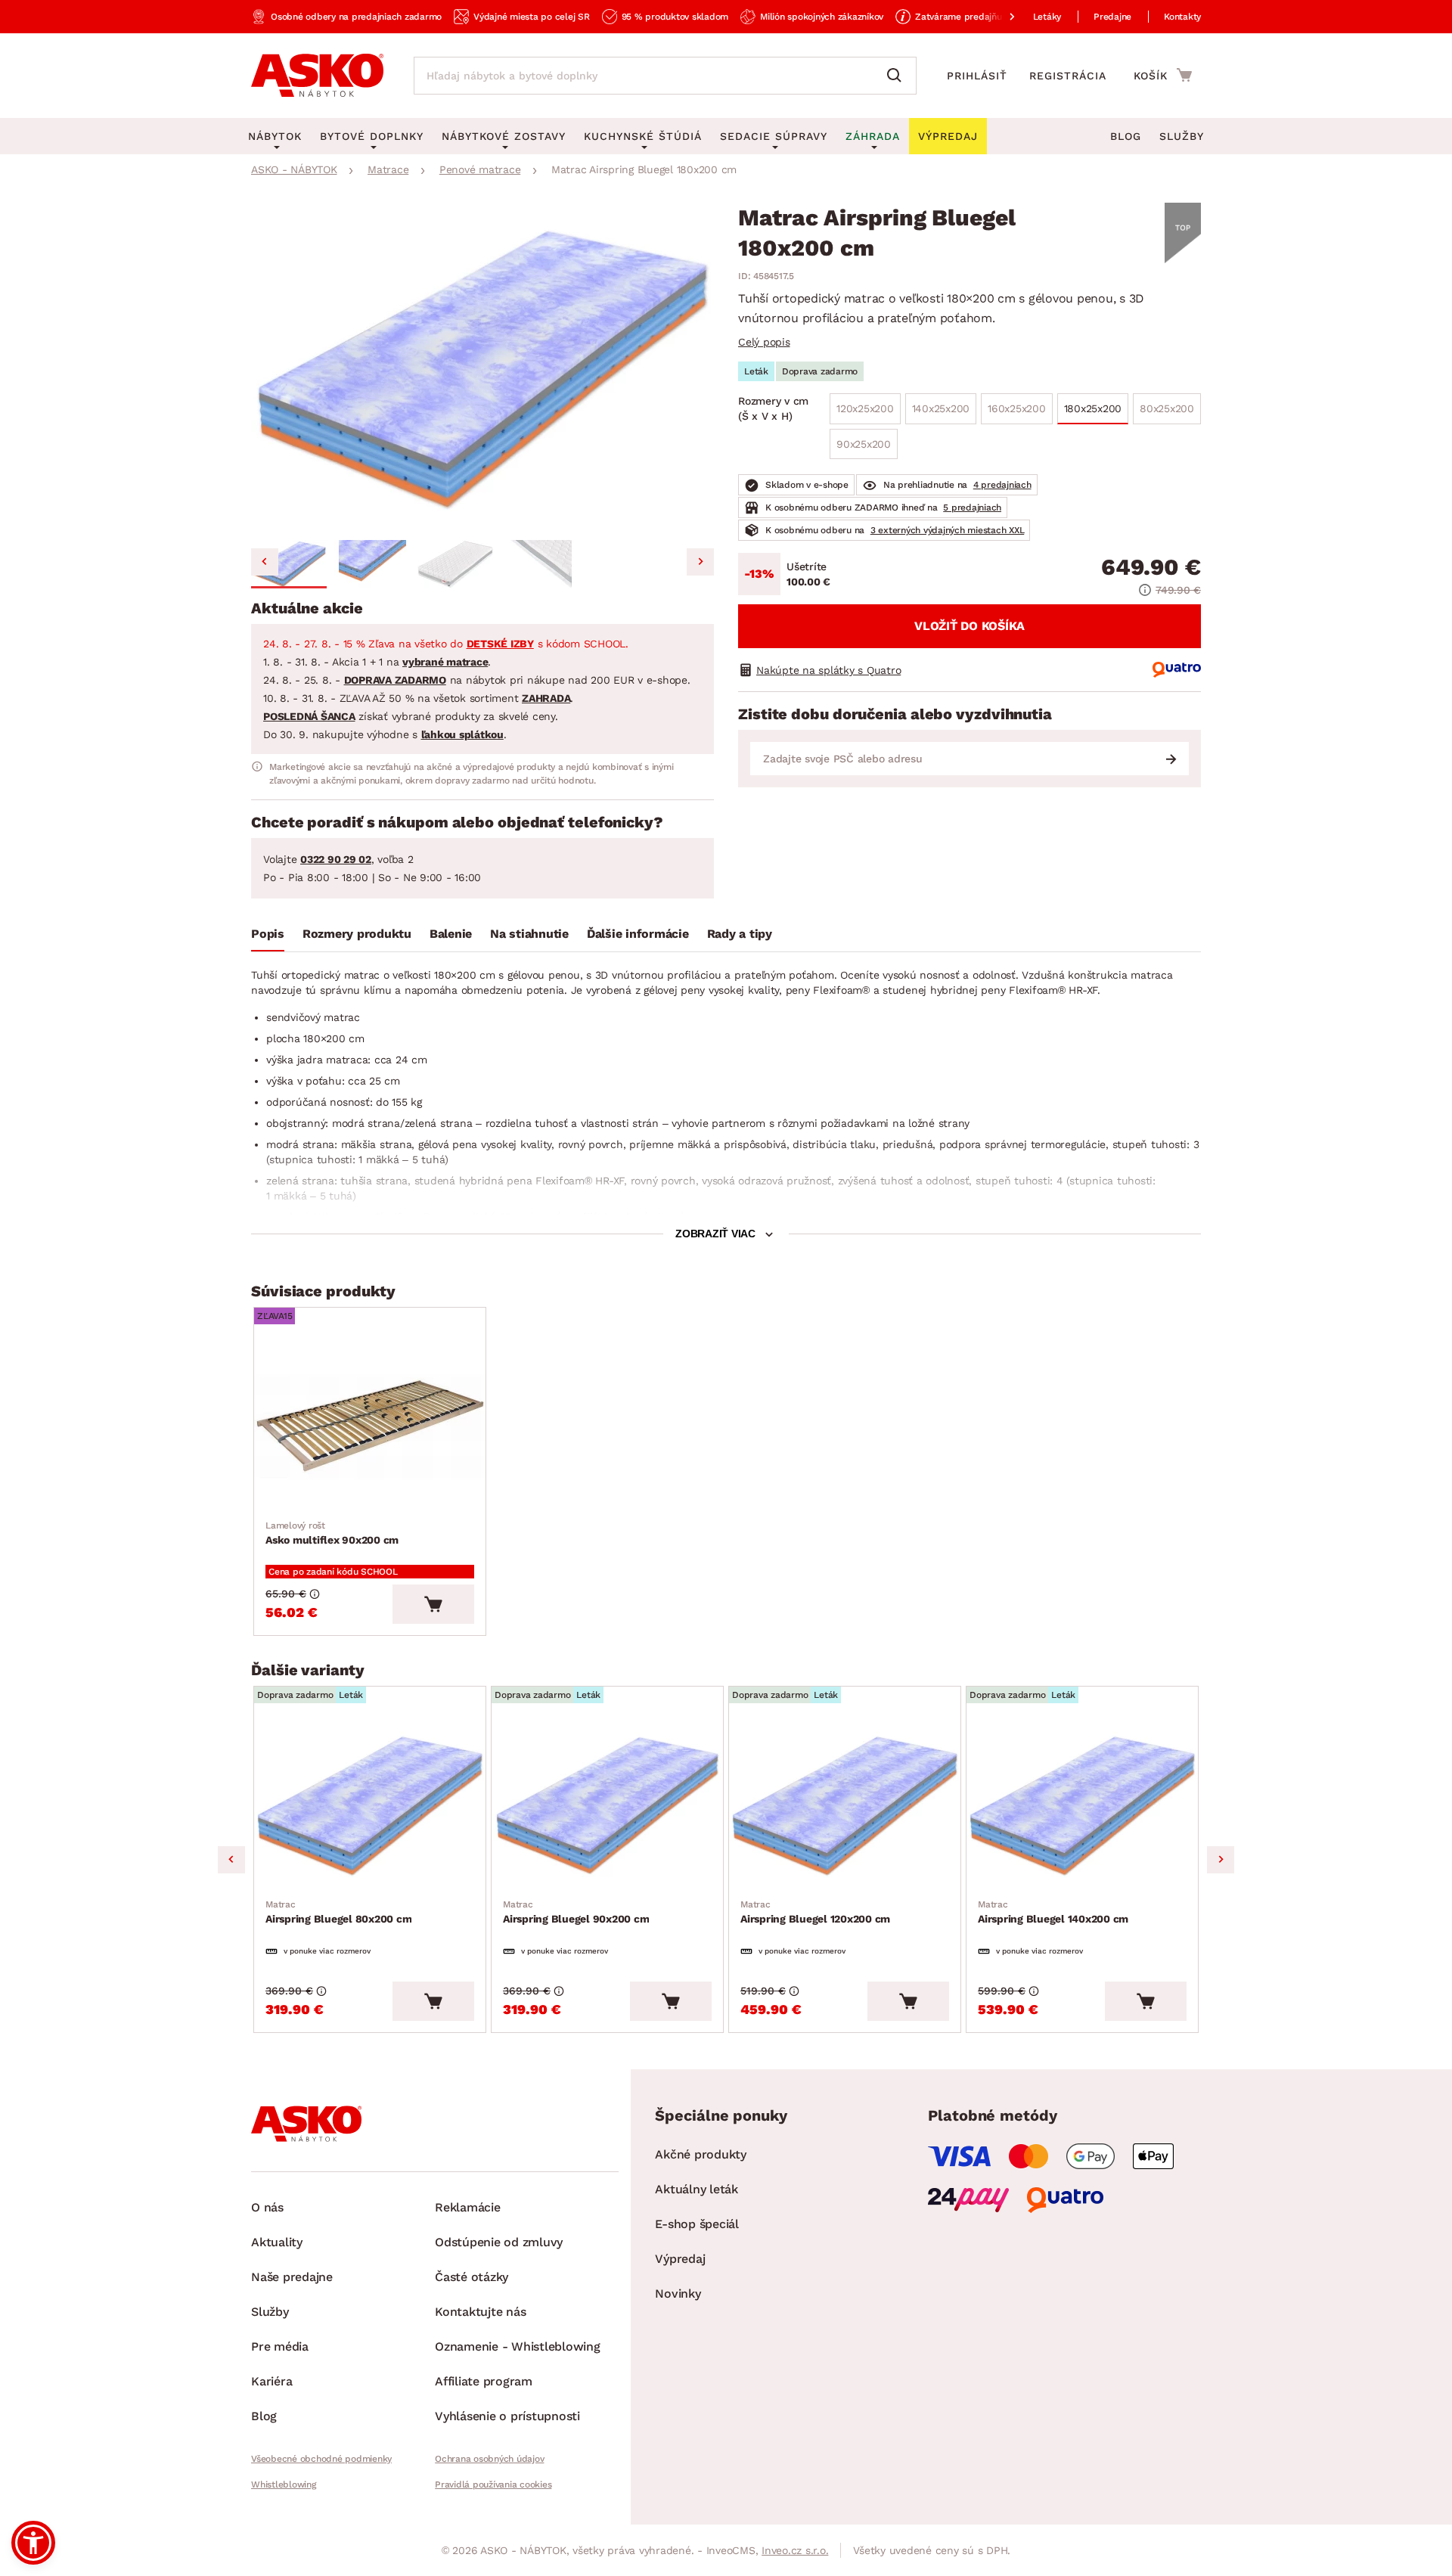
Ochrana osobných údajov (489, 2459)
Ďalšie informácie (638, 934)
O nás (267, 2207)
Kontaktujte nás (480, 2312)
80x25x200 (1167, 408)
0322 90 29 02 (336, 859)
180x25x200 (1093, 408)
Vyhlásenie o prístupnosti (507, 2416)
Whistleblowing (284, 2484)
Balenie (451, 934)
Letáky (1047, 17)
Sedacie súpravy (774, 136)
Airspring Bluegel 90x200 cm (576, 1912)
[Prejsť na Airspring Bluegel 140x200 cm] (1082, 1806)
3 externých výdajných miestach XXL (948, 530)
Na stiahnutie (529, 934)
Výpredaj (680, 2259)
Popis (268, 934)
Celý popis (764, 342)
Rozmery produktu (357, 934)
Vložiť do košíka (970, 626)
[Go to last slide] (265, 562)
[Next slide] (700, 562)
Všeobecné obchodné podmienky (321, 2459)
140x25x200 (941, 408)
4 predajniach (1002, 485)
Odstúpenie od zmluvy (499, 2242)
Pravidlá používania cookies (493, 2484)
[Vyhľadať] (898, 76)
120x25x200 (865, 408)
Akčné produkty (701, 2154)
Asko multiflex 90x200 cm (332, 1533)
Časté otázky (472, 2277)
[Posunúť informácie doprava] (1000, 17)
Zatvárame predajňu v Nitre (974, 17)
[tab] (268, 937)
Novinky (678, 2294)
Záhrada (873, 136)
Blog (1126, 136)
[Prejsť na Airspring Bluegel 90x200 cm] (607, 1806)
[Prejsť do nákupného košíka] (1163, 75)
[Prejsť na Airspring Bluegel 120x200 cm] (845, 1806)
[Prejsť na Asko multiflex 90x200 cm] (370, 1427)
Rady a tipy (740, 934)
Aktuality (277, 2242)
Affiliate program (484, 2381)
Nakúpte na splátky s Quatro (828, 670)
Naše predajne (292, 2277)
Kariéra (271, 2381)
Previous (231, 1860)
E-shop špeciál (697, 2224)
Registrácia (1068, 76)
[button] (289, 564)
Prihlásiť (977, 76)
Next (1221, 1860)
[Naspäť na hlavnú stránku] (317, 76)
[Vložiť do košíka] (433, 1604)
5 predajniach (972, 507)
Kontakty (1182, 17)
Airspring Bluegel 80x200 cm (338, 1912)
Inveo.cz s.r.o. (795, 2550)
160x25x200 (1017, 408)
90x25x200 (864, 444)
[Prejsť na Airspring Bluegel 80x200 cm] (370, 1806)
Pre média (280, 2346)
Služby (1182, 136)
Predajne (1112, 17)
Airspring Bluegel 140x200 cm (1053, 1912)
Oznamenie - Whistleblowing (518, 2346)
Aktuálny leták (697, 2189)
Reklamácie (468, 2207)
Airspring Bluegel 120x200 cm (815, 1912)
